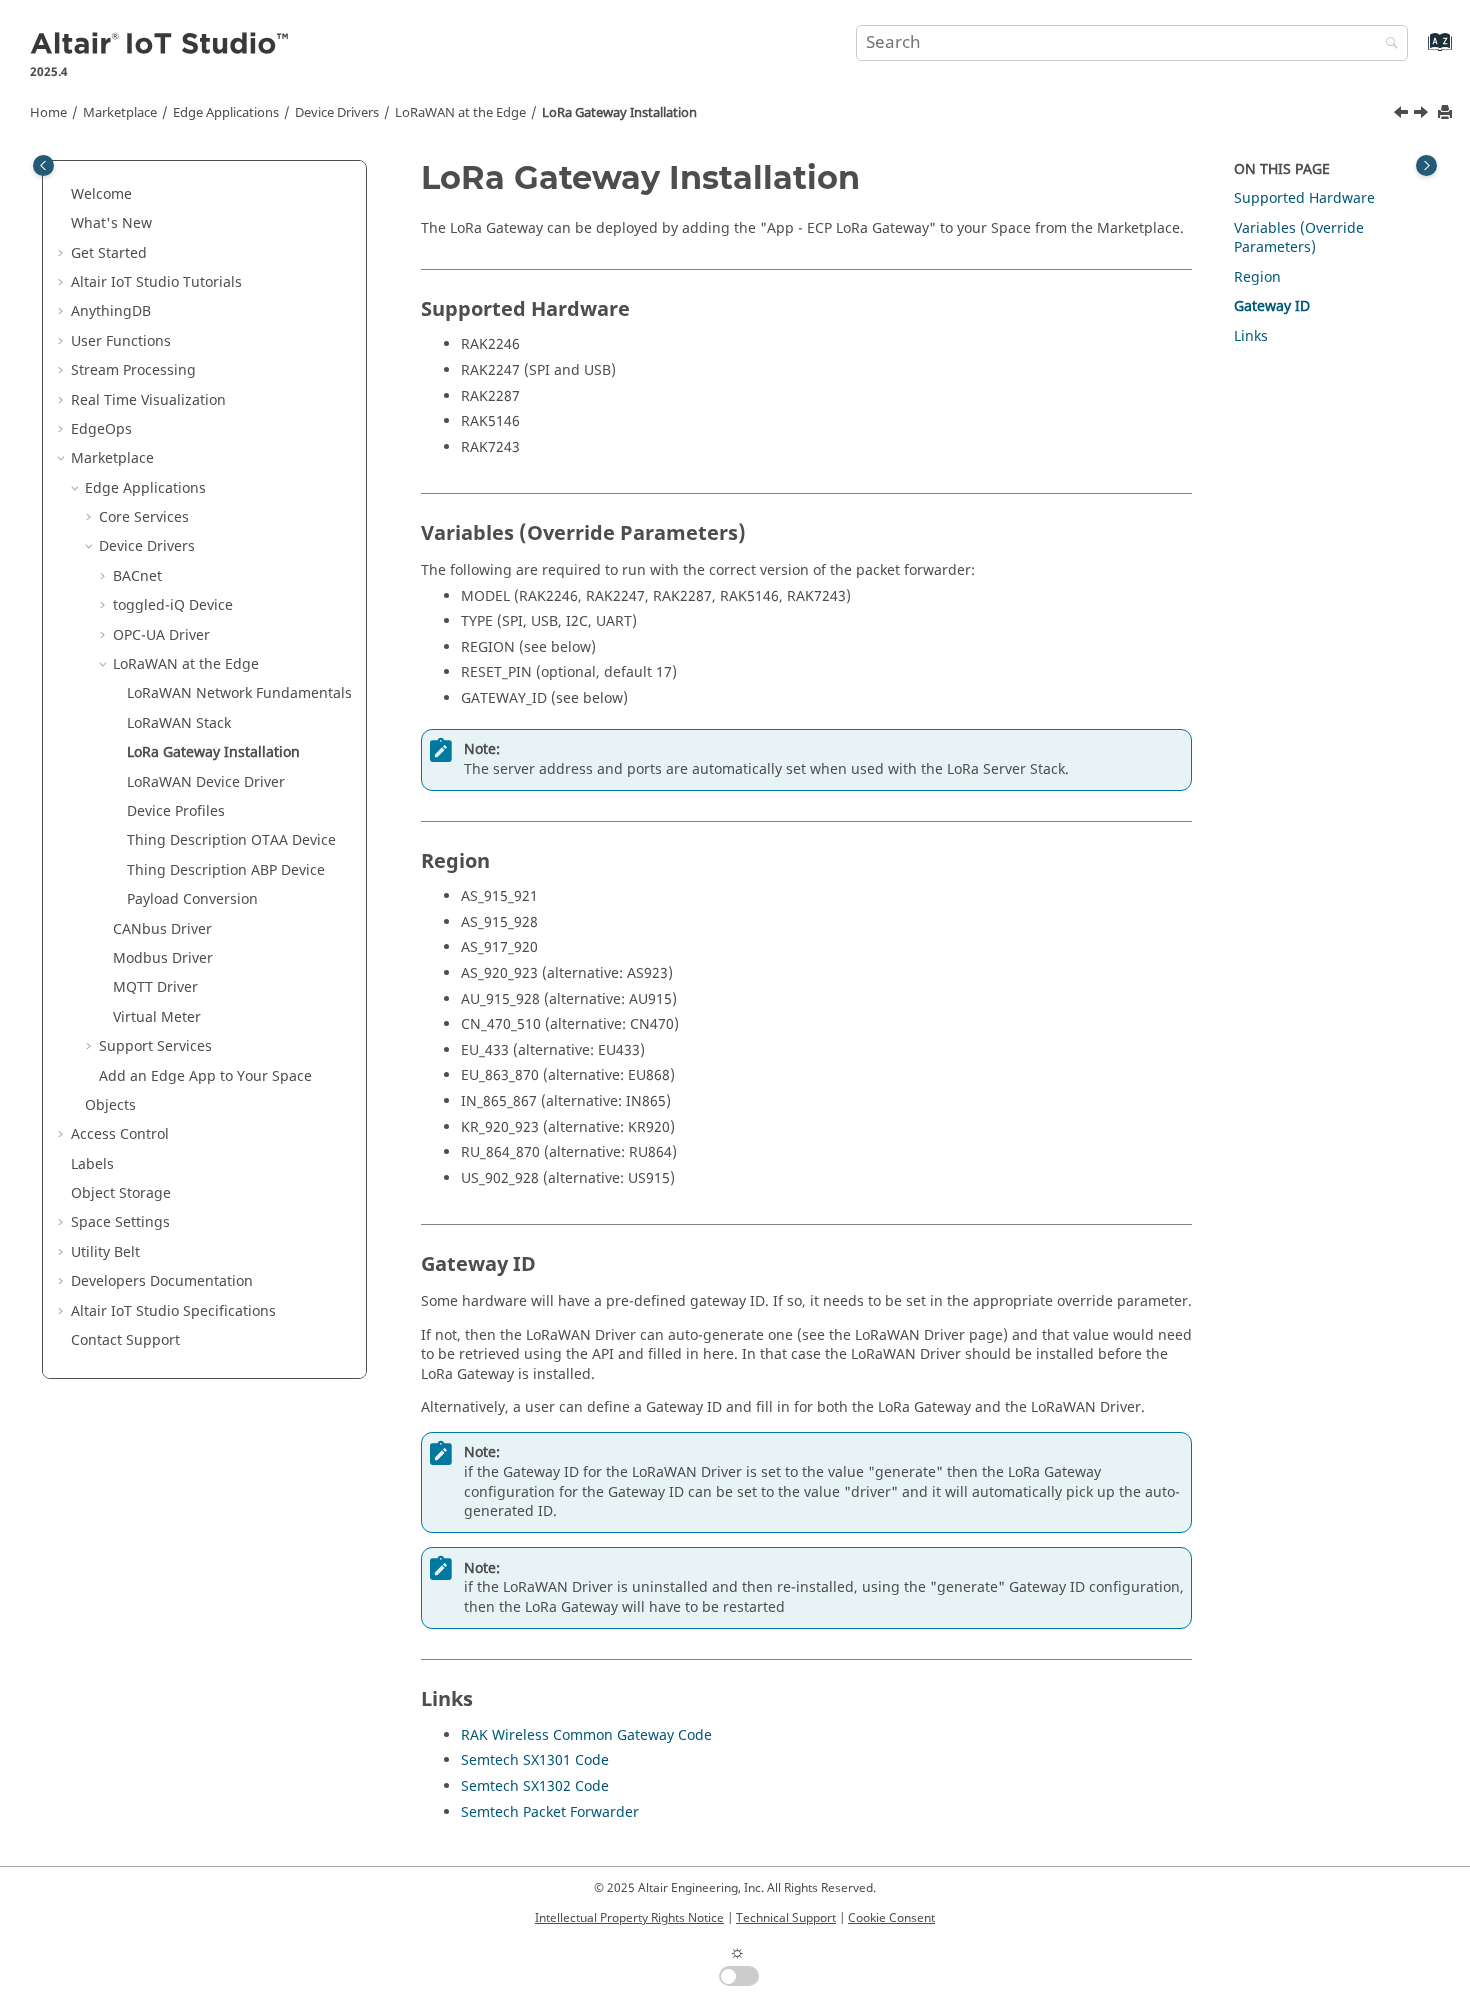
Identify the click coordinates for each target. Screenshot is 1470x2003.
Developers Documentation (162, 1281)
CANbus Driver (162, 929)
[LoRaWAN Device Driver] (1423, 115)
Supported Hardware (1304, 198)
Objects (110, 1105)
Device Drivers (337, 113)
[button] (63, 195)
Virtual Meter (157, 1017)
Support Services (155, 1046)
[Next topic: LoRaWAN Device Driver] (1423, 115)
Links (1251, 336)
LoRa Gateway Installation (619, 113)
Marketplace (120, 113)
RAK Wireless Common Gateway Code (586, 1735)
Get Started (109, 253)
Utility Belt (105, 1252)
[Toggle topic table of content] (1426, 165)
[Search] (1387, 44)
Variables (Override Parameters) (1299, 238)
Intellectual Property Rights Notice (629, 1918)
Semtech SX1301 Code (535, 1760)
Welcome (101, 194)
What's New (111, 223)
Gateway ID (1272, 306)
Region (1257, 277)
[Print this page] (1447, 113)
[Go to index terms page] (1418, 51)
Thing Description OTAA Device (231, 840)
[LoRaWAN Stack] (1403, 115)
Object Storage (121, 1193)
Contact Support (125, 1340)
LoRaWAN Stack (179, 723)
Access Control (120, 1134)
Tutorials (156, 282)
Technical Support (786, 1918)
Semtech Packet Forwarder (550, 1812)
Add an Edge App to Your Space (205, 1076)
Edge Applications (226, 113)
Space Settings (120, 1222)
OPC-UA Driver (161, 635)
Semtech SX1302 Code (535, 1786)
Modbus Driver (163, 958)
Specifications (173, 1311)
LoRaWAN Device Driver (206, 782)
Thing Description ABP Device (226, 870)
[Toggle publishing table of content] (43, 165)
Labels (92, 1164)
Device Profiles (176, 811)
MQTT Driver (155, 987)
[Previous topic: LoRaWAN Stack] (1403, 115)
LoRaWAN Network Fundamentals (239, 693)
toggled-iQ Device (173, 605)
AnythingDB (111, 311)
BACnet (137, 576)
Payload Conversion (192, 899)
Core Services (144, 517)
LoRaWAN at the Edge (460, 113)
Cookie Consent (891, 1918)
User (121, 341)
